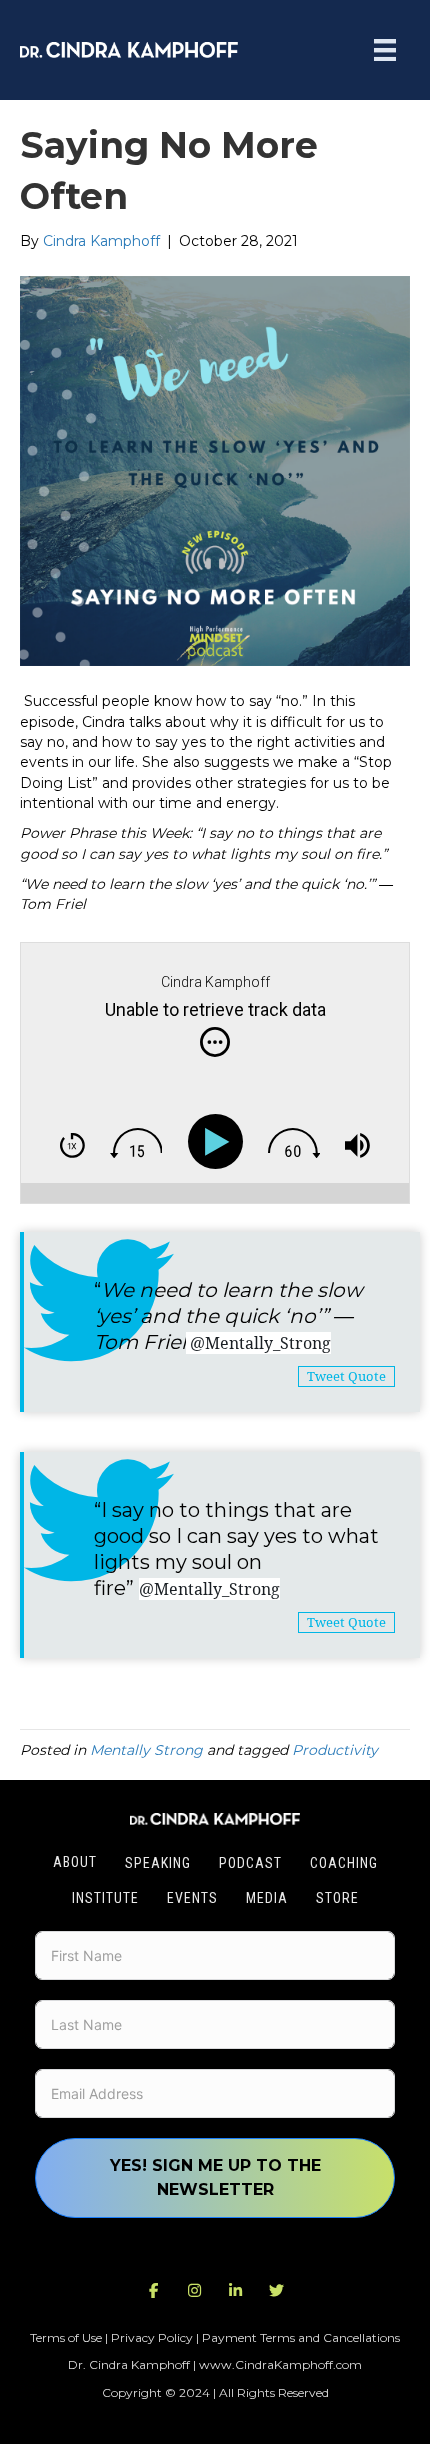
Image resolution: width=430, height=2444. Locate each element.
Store (337, 1898)
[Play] (219, 1141)
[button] (154, 2291)
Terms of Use (66, 2337)
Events (192, 1898)
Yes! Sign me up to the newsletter (215, 2177)
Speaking (158, 1863)
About (75, 1862)
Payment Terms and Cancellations (301, 2337)
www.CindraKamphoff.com (280, 2364)
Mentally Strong (146, 1750)
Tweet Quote (346, 1376)
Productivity (335, 1750)
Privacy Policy (152, 2337)
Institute (105, 1898)
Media (267, 1898)
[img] (215, 1042)
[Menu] (385, 50)
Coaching (344, 1863)
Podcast (250, 1863)
